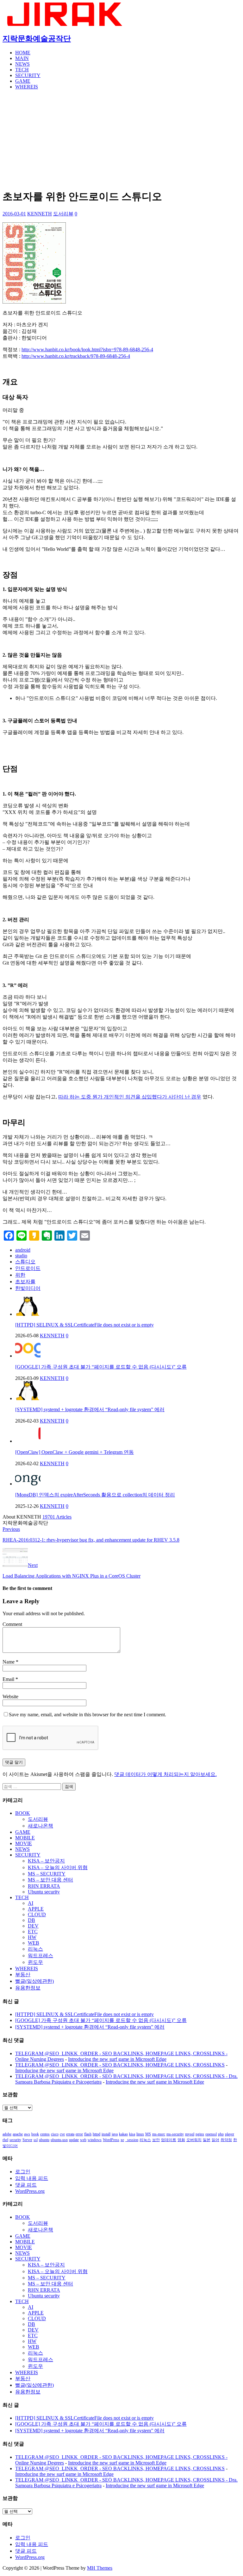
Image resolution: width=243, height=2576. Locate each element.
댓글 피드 (26, 2185)
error (79, 2134)
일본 (207, 2140)
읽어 (215, 2140)
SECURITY (28, 75)
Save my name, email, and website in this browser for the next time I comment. (87, 1715)
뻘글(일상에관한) (34, 1981)
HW (32, 1937)
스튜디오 (25, 1262)
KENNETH (40, 214)
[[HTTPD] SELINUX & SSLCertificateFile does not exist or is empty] (28, 1314)
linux (140, 2134)
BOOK (23, 1813)
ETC (33, 1932)
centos (45, 2134)
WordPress (111, 2140)
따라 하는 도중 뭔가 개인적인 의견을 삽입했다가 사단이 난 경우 (130, 1097)
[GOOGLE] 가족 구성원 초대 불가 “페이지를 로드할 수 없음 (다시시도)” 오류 (101, 1367)
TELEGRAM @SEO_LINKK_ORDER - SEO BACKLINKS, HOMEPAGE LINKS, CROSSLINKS (120, 2065)
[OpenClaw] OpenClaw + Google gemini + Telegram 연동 (75, 1452)
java (115, 2134)
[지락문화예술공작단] (66, 24)
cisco (55, 2134)
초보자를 (25, 1282)
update (74, 2140)
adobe (7, 2134)
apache (18, 2134)
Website (10, 1697)
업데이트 (169, 2140)
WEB (34, 1943)
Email (9, 1679)
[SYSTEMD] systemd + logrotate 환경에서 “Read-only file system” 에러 (90, 1409)
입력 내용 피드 (32, 2178)
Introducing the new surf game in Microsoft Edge (117, 2059)
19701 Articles (57, 1517)
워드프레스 (40, 1956)
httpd (97, 2134)
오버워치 (194, 2140)
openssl (211, 2134)
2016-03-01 (14, 214)
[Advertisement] (121, 139)
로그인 (23, 2172)
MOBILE (25, 1838)
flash (88, 2134)
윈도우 (35, 1962)
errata (70, 2134)
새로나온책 (40, 1826)
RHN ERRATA (44, 1886)
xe (122, 2140)
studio (21, 1256)
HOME (23, 53)
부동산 (23, 1974)
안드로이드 (28, 1268)
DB (31, 1920)
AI (31, 1903)
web (83, 2140)
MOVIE (24, 1843)
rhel (5, 2140)
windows (95, 2140)
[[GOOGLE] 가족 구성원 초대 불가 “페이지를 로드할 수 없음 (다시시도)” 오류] (28, 1356)
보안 (156, 2140)
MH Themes (100, 2568)
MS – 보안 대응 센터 (50, 1880)
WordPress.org (30, 2191)
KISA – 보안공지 (46, 1861)
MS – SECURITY (47, 1874)
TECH (22, 70)
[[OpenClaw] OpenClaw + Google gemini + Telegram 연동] (28, 1441)
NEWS (22, 64)
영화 (181, 2140)
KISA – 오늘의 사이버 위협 (58, 1867)
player (230, 2134)
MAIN (22, 58)
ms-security (175, 2134)
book (35, 2134)
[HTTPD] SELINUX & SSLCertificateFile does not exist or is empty (84, 1325)
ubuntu (44, 2140)
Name (9, 1662)
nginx (200, 2134)
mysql (190, 2134)
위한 (20, 1275)
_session (132, 2140)
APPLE (36, 1909)
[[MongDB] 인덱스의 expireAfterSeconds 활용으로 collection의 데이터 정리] (28, 1484)
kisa (132, 2134)
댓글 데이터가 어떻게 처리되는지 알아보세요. (165, 1774)
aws (27, 2134)
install (106, 2134)
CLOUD (37, 1914)
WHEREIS (27, 87)
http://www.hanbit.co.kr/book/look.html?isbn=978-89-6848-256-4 (87, 349)
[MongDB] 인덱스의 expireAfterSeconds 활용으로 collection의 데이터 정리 (95, 1495)
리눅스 (35, 1949)
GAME (23, 81)
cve (62, 2134)
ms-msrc (159, 2134)
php (221, 2134)
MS (148, 2134)
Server (27, 2140)
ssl (36, 2140)
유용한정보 (28, 1988)
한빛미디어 (28, 1288)
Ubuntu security (44, 1892)
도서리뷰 (63, 214)
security (15, 2140)
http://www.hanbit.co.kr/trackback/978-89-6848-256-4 (76, 356)
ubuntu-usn (59, 2140)
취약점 (226, 2140)
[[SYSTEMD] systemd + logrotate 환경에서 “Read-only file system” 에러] (28, 1398)
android (23, 1250)
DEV (33, 1926)
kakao (123, 2134)
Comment (12, 1624)
